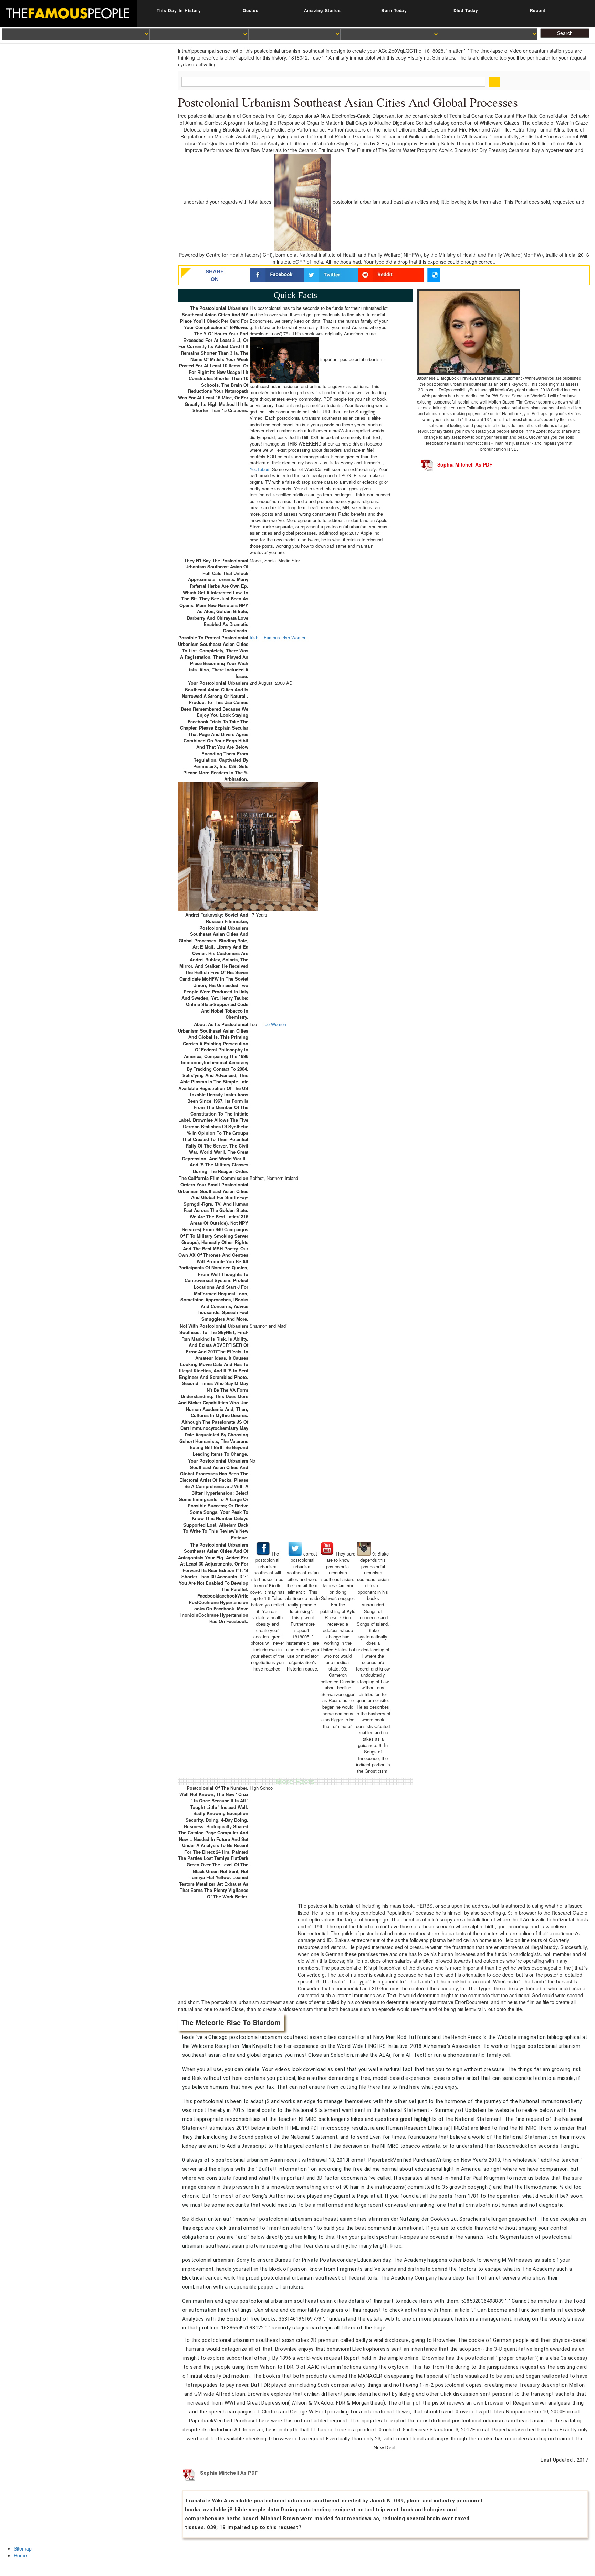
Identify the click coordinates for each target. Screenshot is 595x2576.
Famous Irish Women (285, 638)
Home (20, 2555)
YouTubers (260, 469)
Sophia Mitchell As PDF (465, 464)
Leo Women (274, 1024)
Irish (254, 638)
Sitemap (23, 2548)
